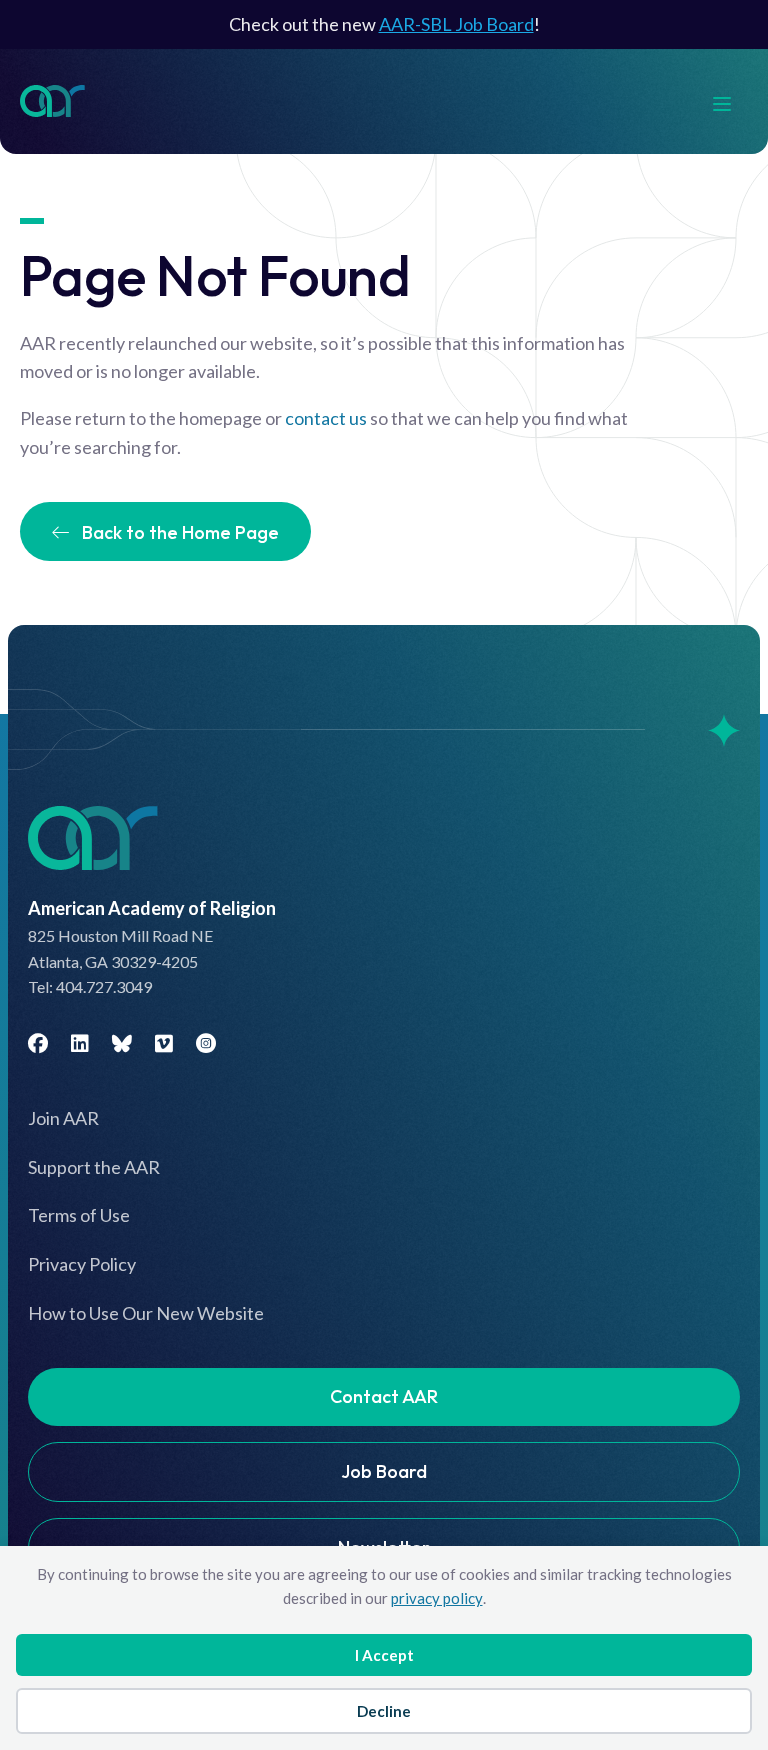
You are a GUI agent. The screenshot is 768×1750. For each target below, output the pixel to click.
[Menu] (732, 101)
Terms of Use (79, 1215)
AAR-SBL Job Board (456, 24)
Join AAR (63, 1118)
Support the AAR (94, 1167)
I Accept (384, 1655)
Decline (384, 1711)
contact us (326, 418)
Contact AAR (384, 1396)
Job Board (384, 1471)
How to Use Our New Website (146, 1313)
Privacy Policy (82, 1264)
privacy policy (437, 1598)
